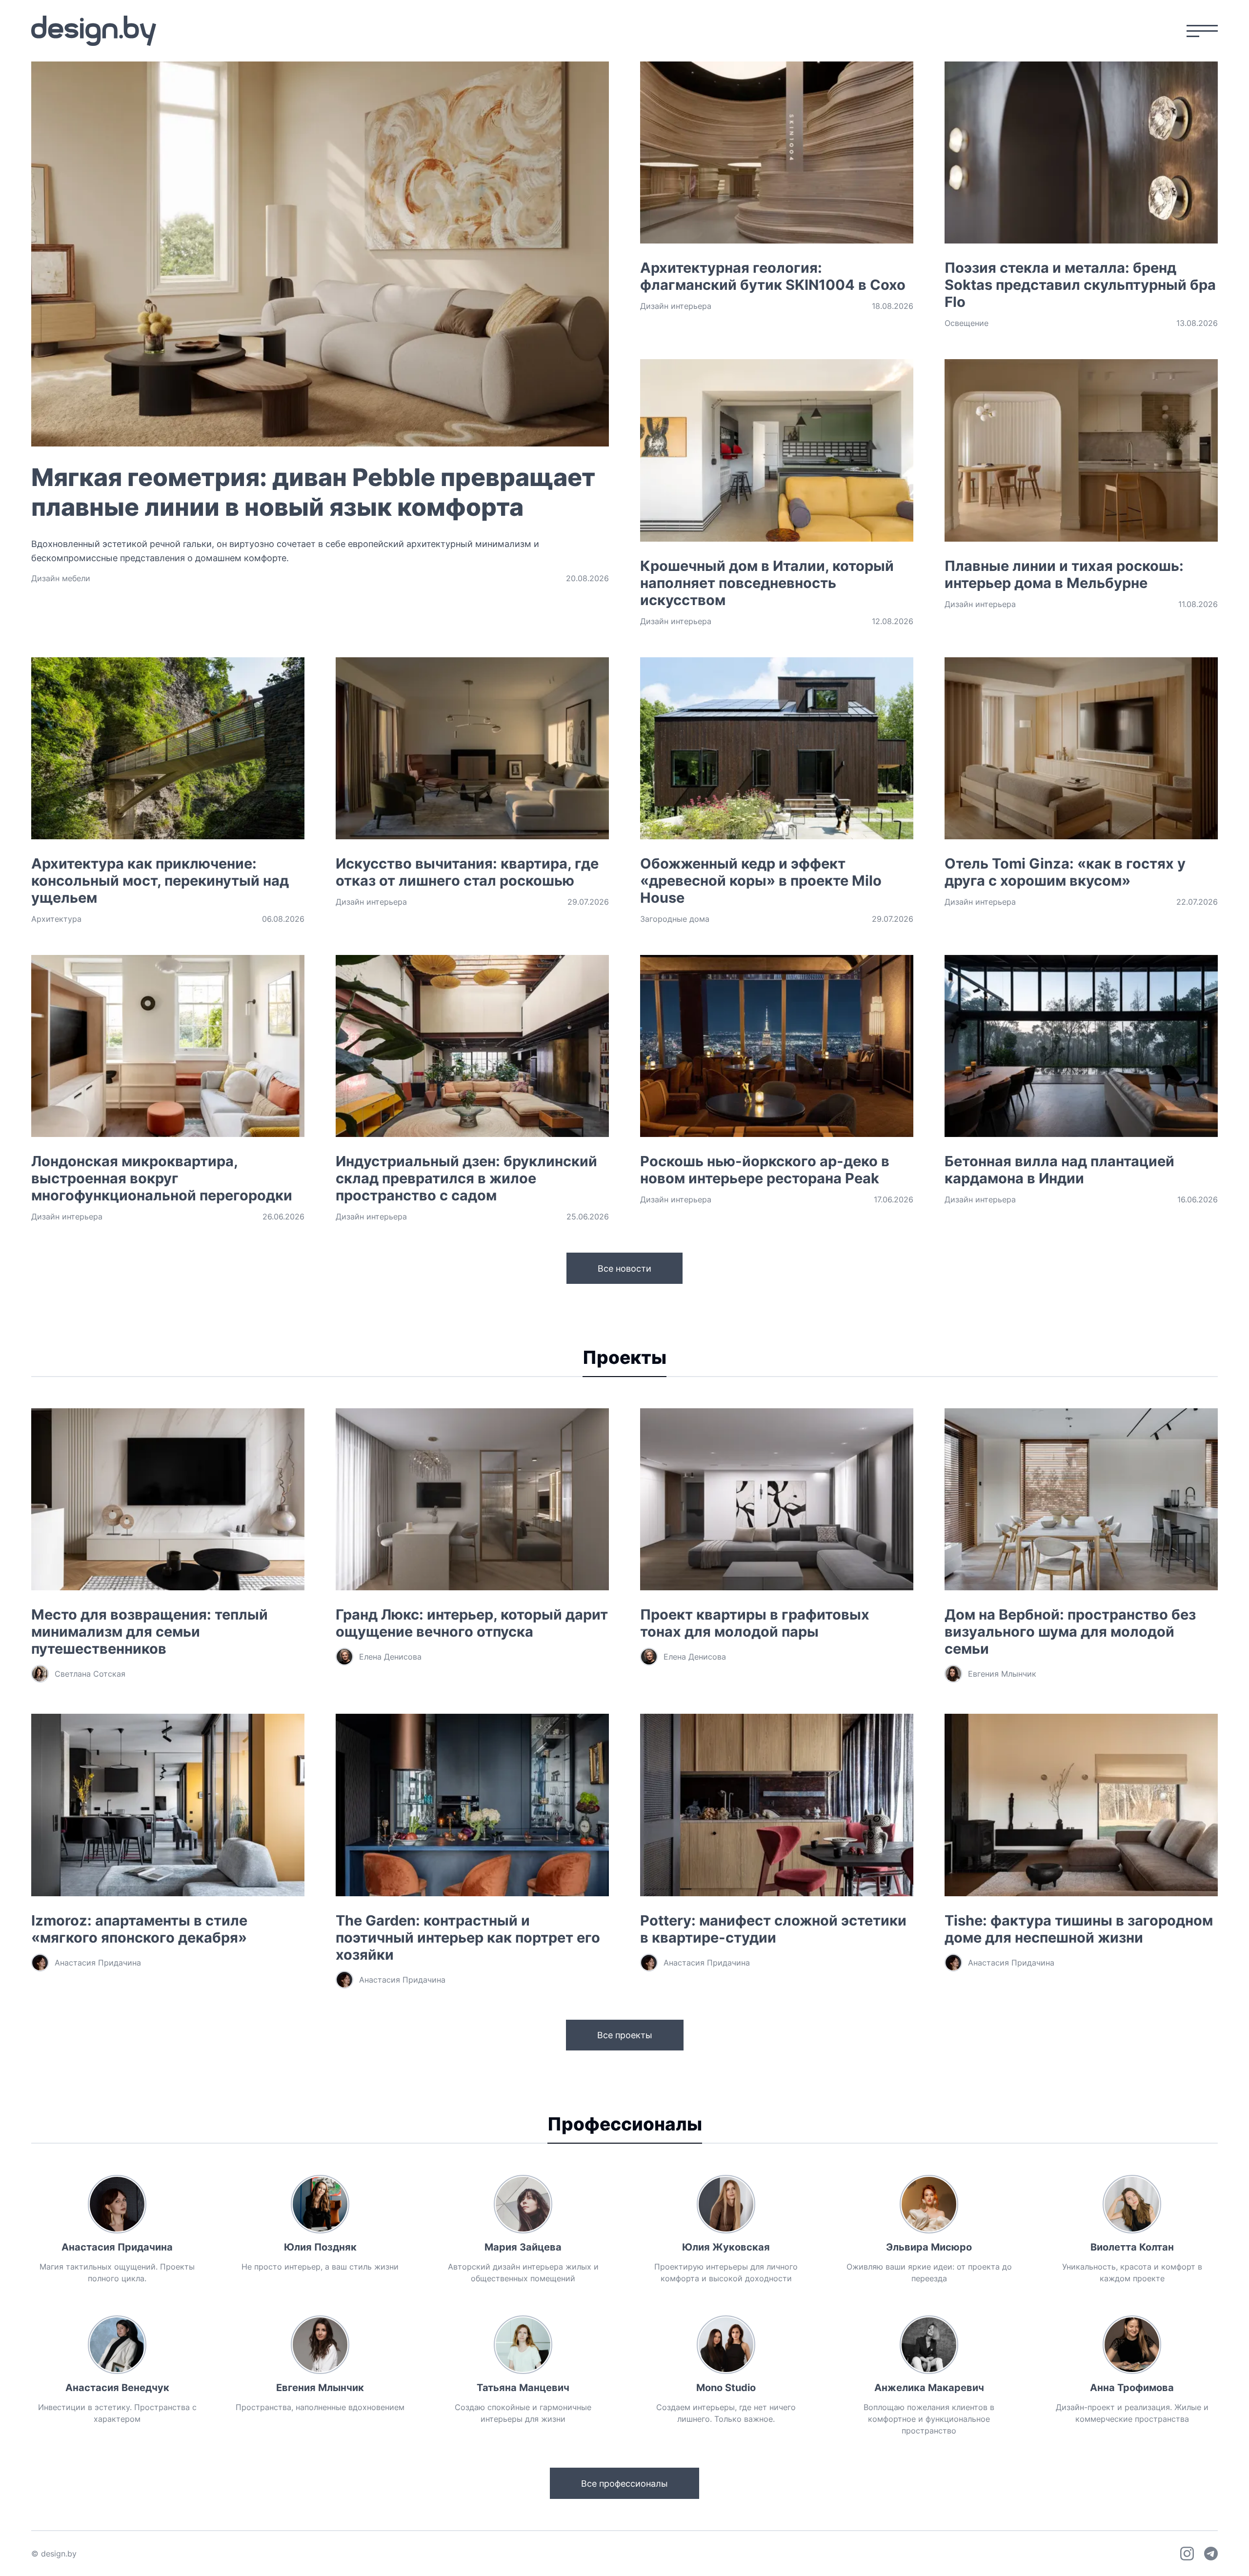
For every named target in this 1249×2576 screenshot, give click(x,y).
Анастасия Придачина (117, 2247)
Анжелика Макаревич (929, 2388)
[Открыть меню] (1202, 31)
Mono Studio (726, 2388)
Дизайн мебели (61, 578)
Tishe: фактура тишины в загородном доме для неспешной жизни (1079, 1929)
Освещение (967, 323)
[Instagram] (1187, 2554)
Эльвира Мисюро (929, 2247)
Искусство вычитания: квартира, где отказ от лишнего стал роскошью (467, 872)
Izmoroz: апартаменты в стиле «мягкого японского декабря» (139, 1929)
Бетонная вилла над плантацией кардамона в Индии (1059, 1170)
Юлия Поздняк (320, 2247)
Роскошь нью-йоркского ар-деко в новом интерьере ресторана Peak (765, 1170)
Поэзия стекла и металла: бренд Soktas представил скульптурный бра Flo (1080, 285)
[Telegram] (1211, 2554)
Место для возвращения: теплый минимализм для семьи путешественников (150, 1632)
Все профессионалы (624, 2484)
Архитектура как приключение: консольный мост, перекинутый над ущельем (160, 881)
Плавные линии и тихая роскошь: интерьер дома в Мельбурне (1064, 574)
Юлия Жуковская (726, 2247)
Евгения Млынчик (320, 2388)
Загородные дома (675, 919)
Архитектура (56, 919)
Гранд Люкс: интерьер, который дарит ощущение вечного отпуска (472, 1623)
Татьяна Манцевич (523, 2388)
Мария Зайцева (523, 2247)
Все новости (624, 1268)
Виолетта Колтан (1132, 2247)
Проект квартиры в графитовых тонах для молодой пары (755, 1623)
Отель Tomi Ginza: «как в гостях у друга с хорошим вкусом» (1065, 872)
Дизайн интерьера (676, 306)
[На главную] (94, 31)
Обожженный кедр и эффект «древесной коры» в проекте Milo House (761, 881)
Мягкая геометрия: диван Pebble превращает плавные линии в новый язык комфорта (313, 492)
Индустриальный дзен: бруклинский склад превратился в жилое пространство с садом (466, 1178)
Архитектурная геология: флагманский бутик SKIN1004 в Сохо (773, 276)
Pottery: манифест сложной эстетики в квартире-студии (773, 1929)
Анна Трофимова (1132, 2388)
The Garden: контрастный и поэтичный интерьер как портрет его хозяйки (468, 1937)
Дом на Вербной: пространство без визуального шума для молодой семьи (1070, 1632)
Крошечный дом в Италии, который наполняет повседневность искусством (767, 583)
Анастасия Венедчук (117, 2388)
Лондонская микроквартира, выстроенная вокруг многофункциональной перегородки (162, 1178)
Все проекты (625, 2035)
